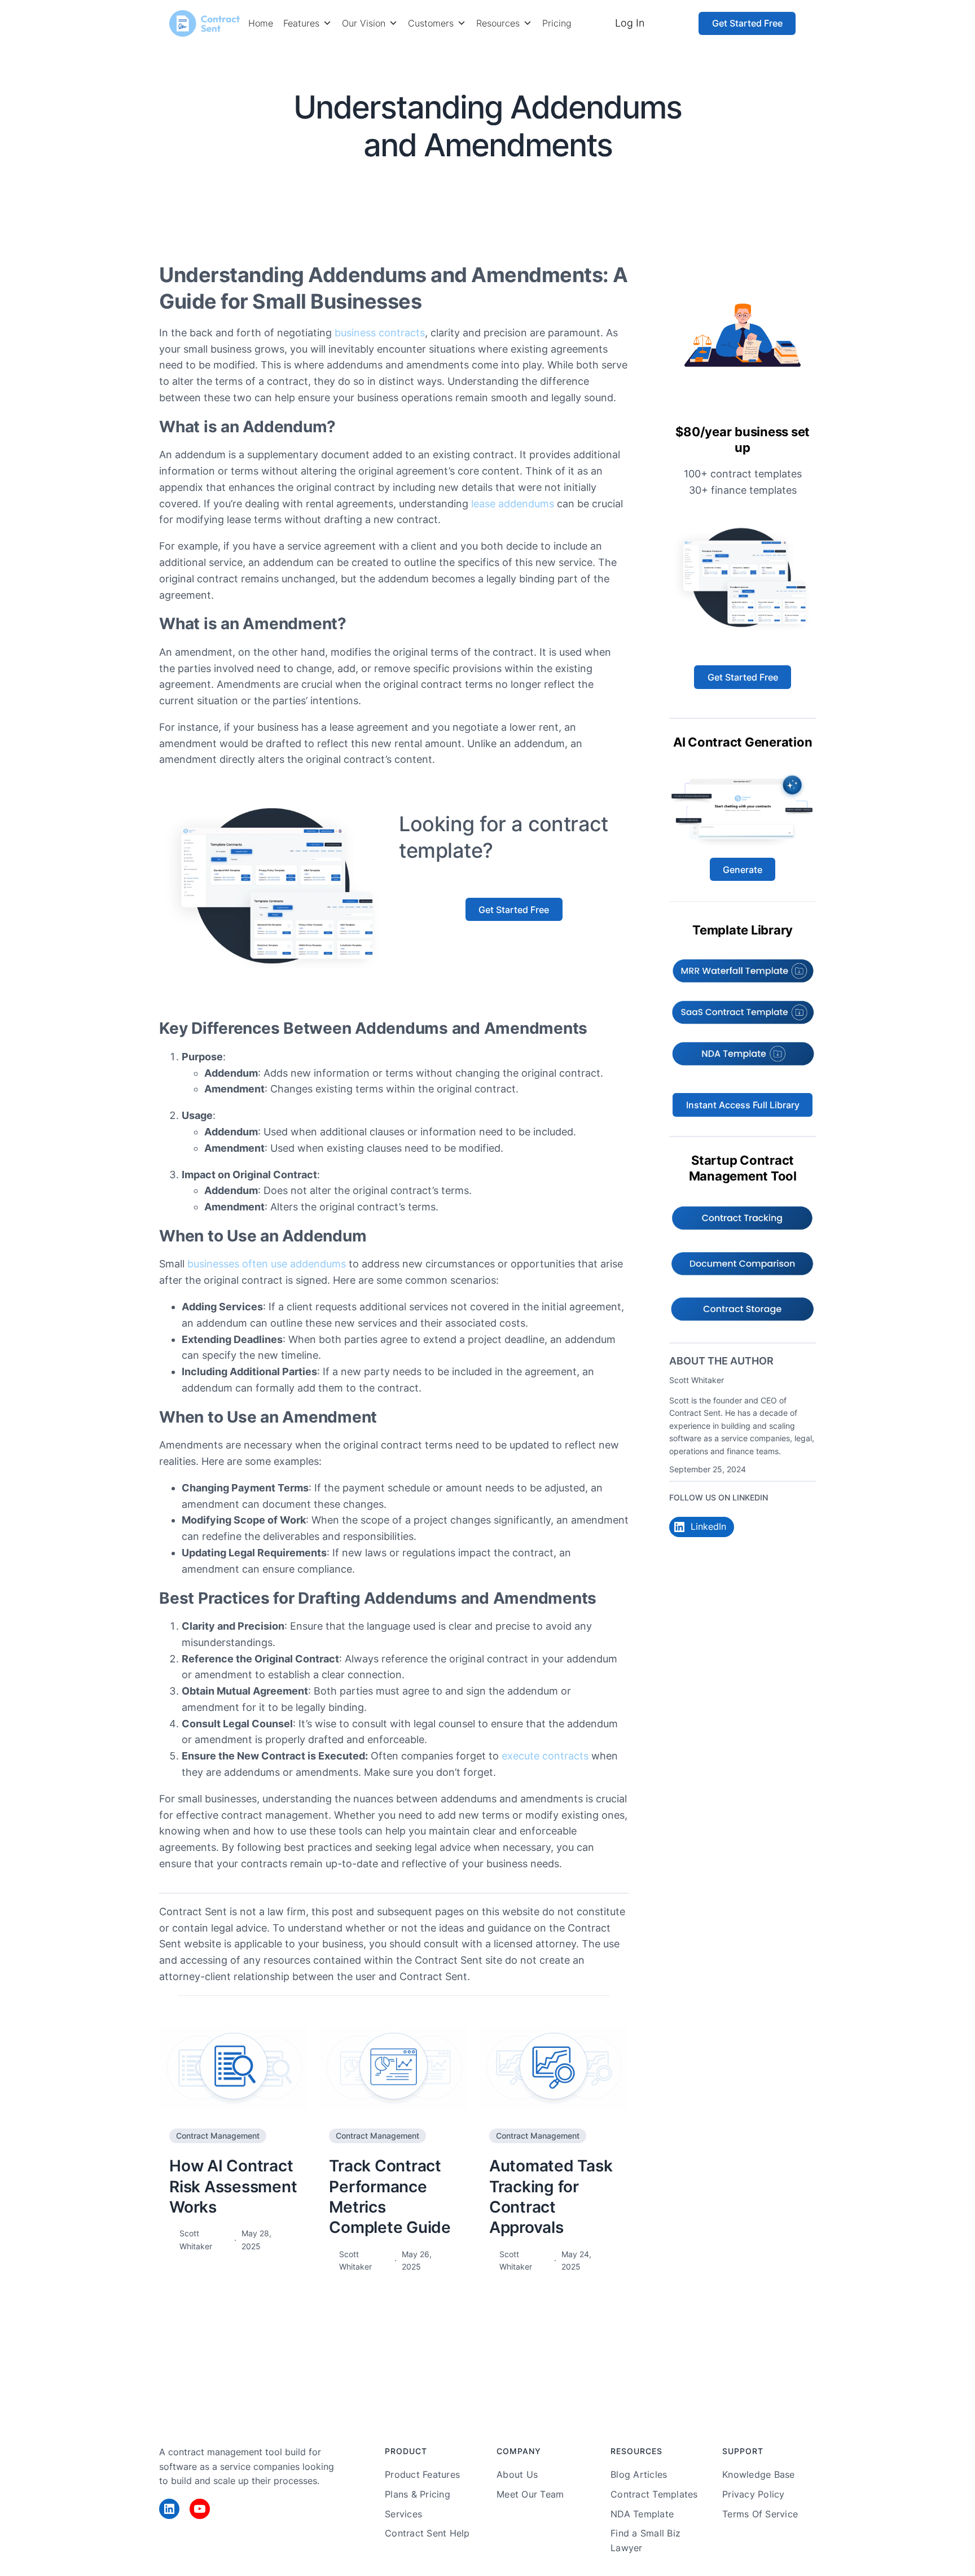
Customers (431, 23)
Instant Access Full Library (743, 1105)
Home (261, 23)
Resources (498, 23)
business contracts (380, 333)
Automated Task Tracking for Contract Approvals (551, 2197)
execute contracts (545, 1756)
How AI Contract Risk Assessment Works (233, 2186)
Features (301, 23)
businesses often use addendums (267, 1264)
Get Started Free (747, 23)
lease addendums (513, 504)
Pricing (557, 23)
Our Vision (364, 23)
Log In (630, 23)
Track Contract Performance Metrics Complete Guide (390, 2197)
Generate (743, 870)
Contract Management (553, 183)
